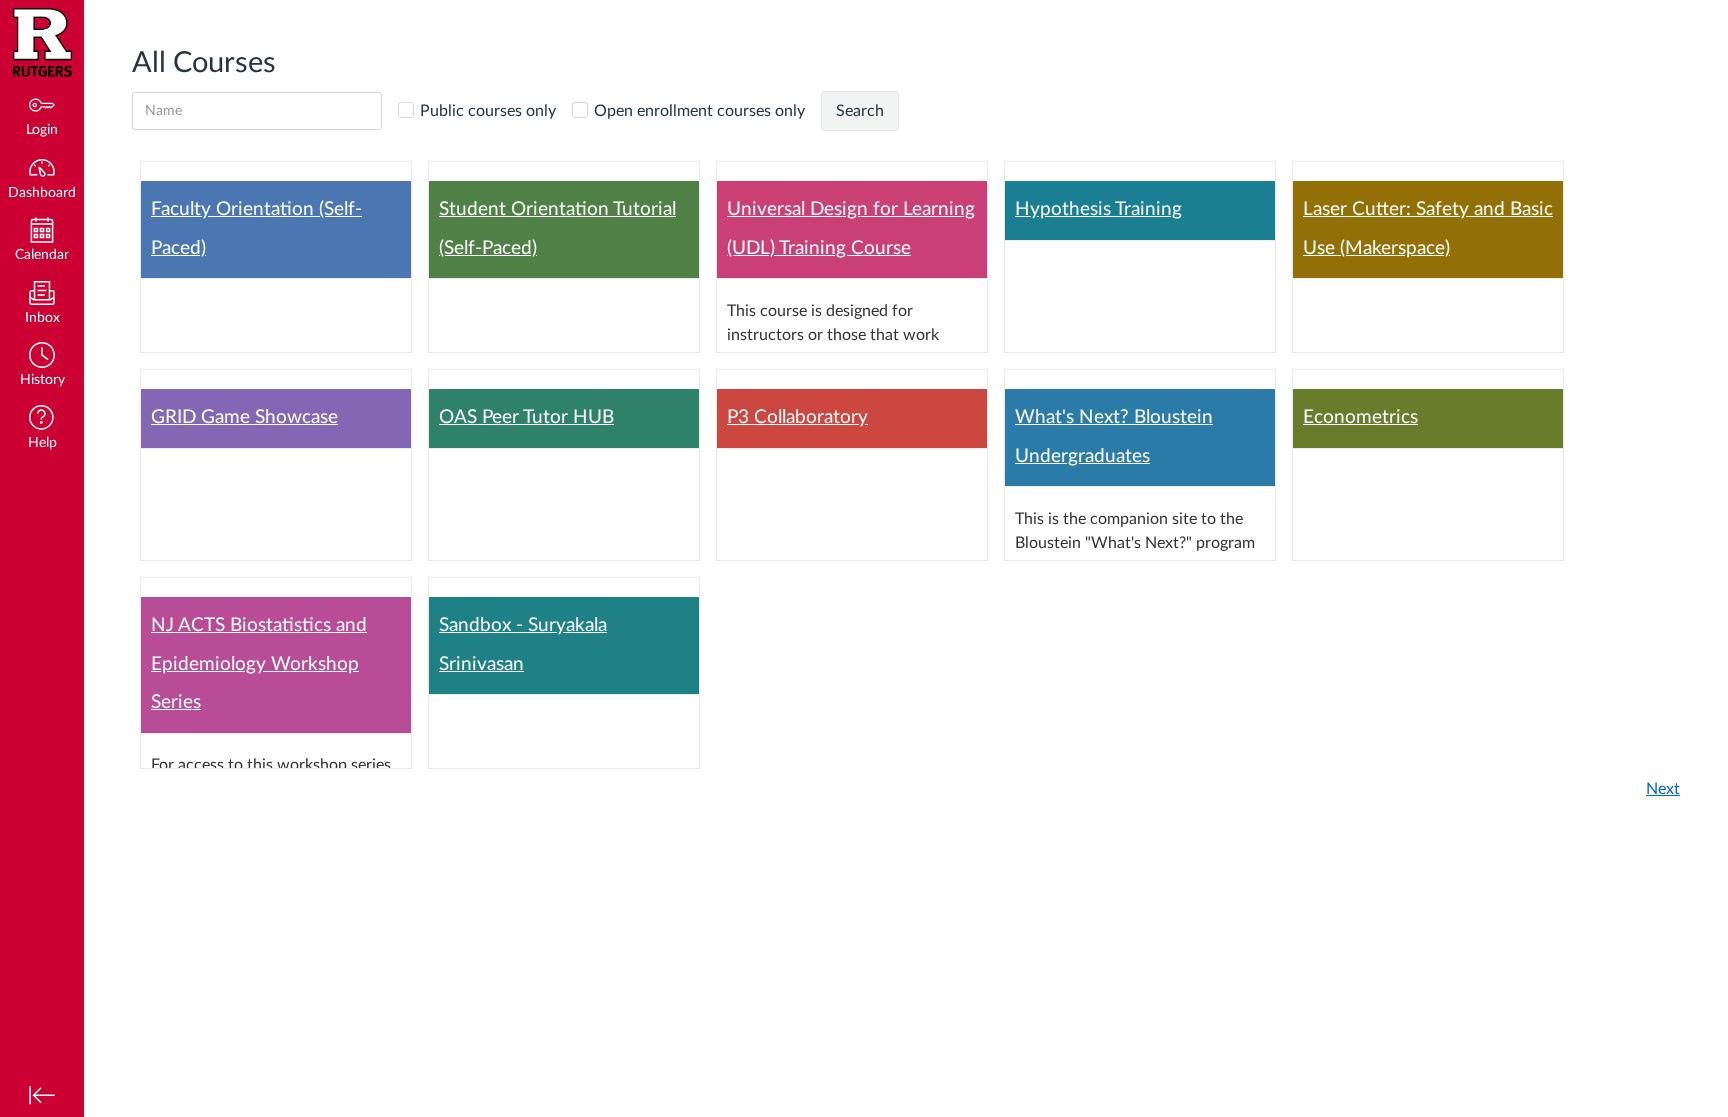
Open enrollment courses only (699, 111)
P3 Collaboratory (797, 417)
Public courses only (488, 111)
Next (1663, 789)
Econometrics (1360, 417)
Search (860, 111)
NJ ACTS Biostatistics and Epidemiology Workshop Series (259, 664)
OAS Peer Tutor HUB (526, 417)
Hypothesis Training (1098, 209)
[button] (42, 366)
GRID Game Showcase (244, 417)
